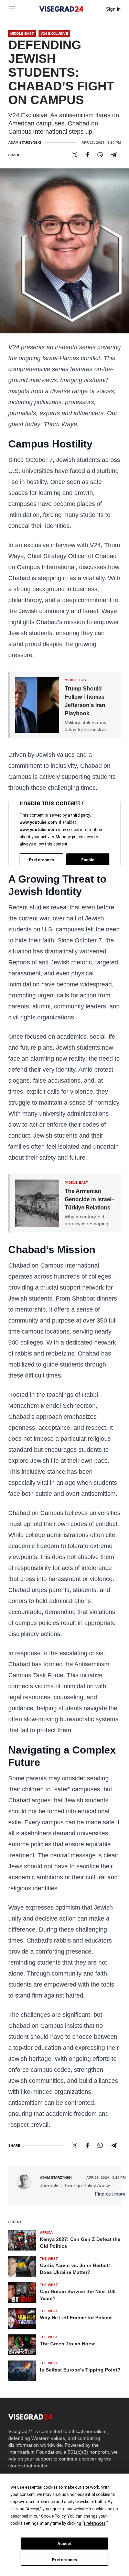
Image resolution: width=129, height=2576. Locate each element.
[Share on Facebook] (88, 155)
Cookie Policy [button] (53, 2516)
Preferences (64, 2560)
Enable (88, 860)
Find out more (110, 2194)
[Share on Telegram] (114, 155)
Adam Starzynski (25, 142)
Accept (65, 2544)
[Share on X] (75, 155)
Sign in (113, 9)
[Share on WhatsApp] (100, 155)
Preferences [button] (95, 2523)
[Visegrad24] (61, 9)
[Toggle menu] (12, 9)
